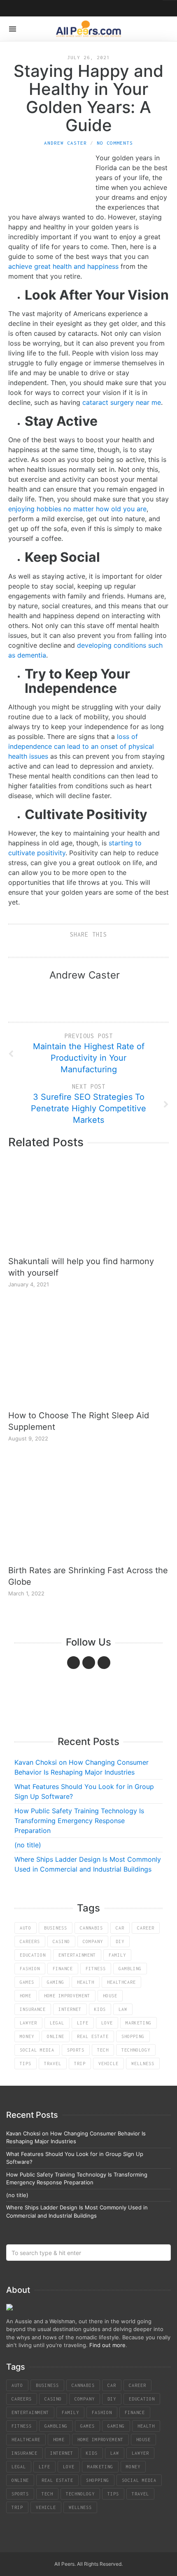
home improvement (67, 1996)
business (56, 1928)
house (110, 1996)
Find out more (107, 2345)
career (146, 1928)
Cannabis (91, 1928)
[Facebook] (73, 1663)
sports (76, 2050)
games (27, 1982)
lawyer (28, 2023)
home (26, 1996)
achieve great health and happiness (63, 266)
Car (120, 1928)
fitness (96, 1969)
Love (107, 2023)
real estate (93, 2036)
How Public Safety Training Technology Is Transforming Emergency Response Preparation (79, 1821)
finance (63, 1969)
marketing (139, 2023)
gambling (130, 1969)
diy (120, 1941)
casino (61, 1941)
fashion (30, 1969)
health (86, 1982)
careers (30, 1941)
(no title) (28, 1845)
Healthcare (121, 1982)
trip (80, 2064)
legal (57, 2023)
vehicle (108, 2064)
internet (70, 2009)
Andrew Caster (65, 143)
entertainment (77, 1955)
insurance (33, 2009)
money (27, 2036)
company (93, 1941)
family (117, 1955)
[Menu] (13, 29)
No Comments (115, 143)
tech (103, 2050)
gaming (56, 1982)
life (83, 2023)
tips (26, 2064)
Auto (26, 1928)
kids (100, 2009)
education (33, 1955)
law (123, 2009)
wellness (143, 2064)
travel (53, 2064)
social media (37, 2050)
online (56, 2036)
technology (136, 2050)
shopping (133, 2036)
